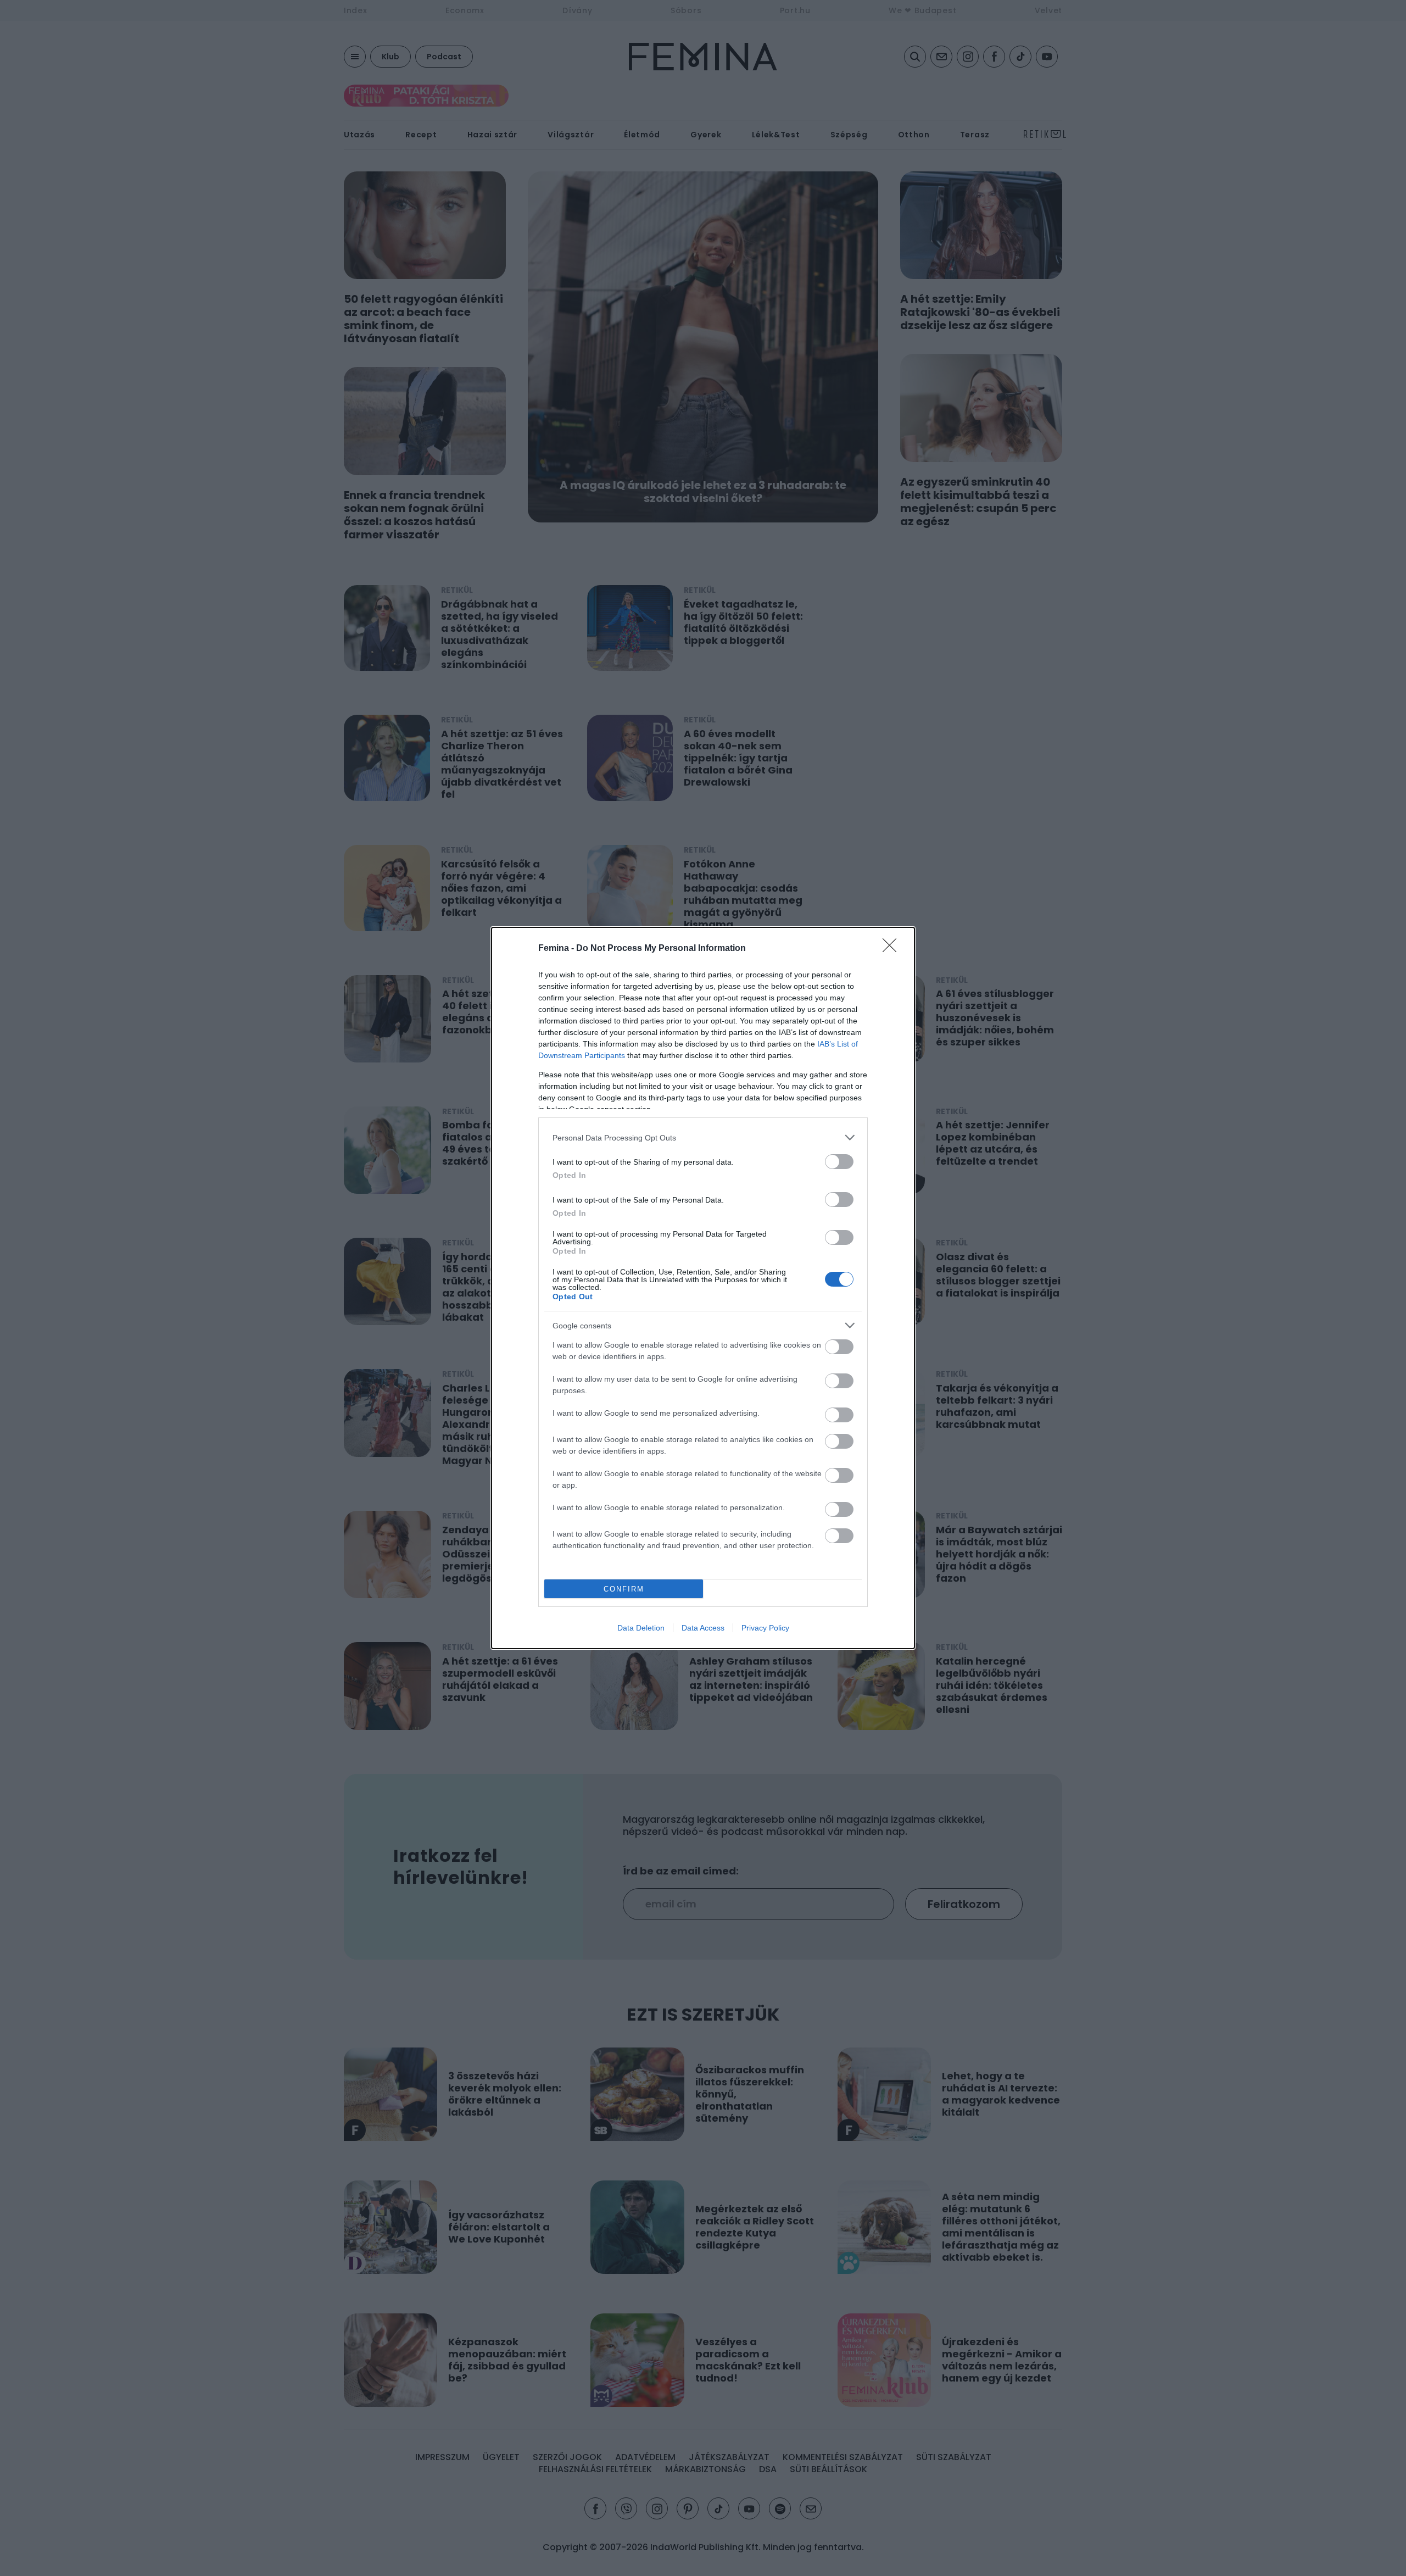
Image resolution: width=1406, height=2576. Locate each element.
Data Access (703, 1628)
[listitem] (703, 1137)
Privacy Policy (765, 1628)
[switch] (839, 1162)
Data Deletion (641, 1628)
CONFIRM (624, 1589)
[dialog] (703, 1288)
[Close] (893, 949)
